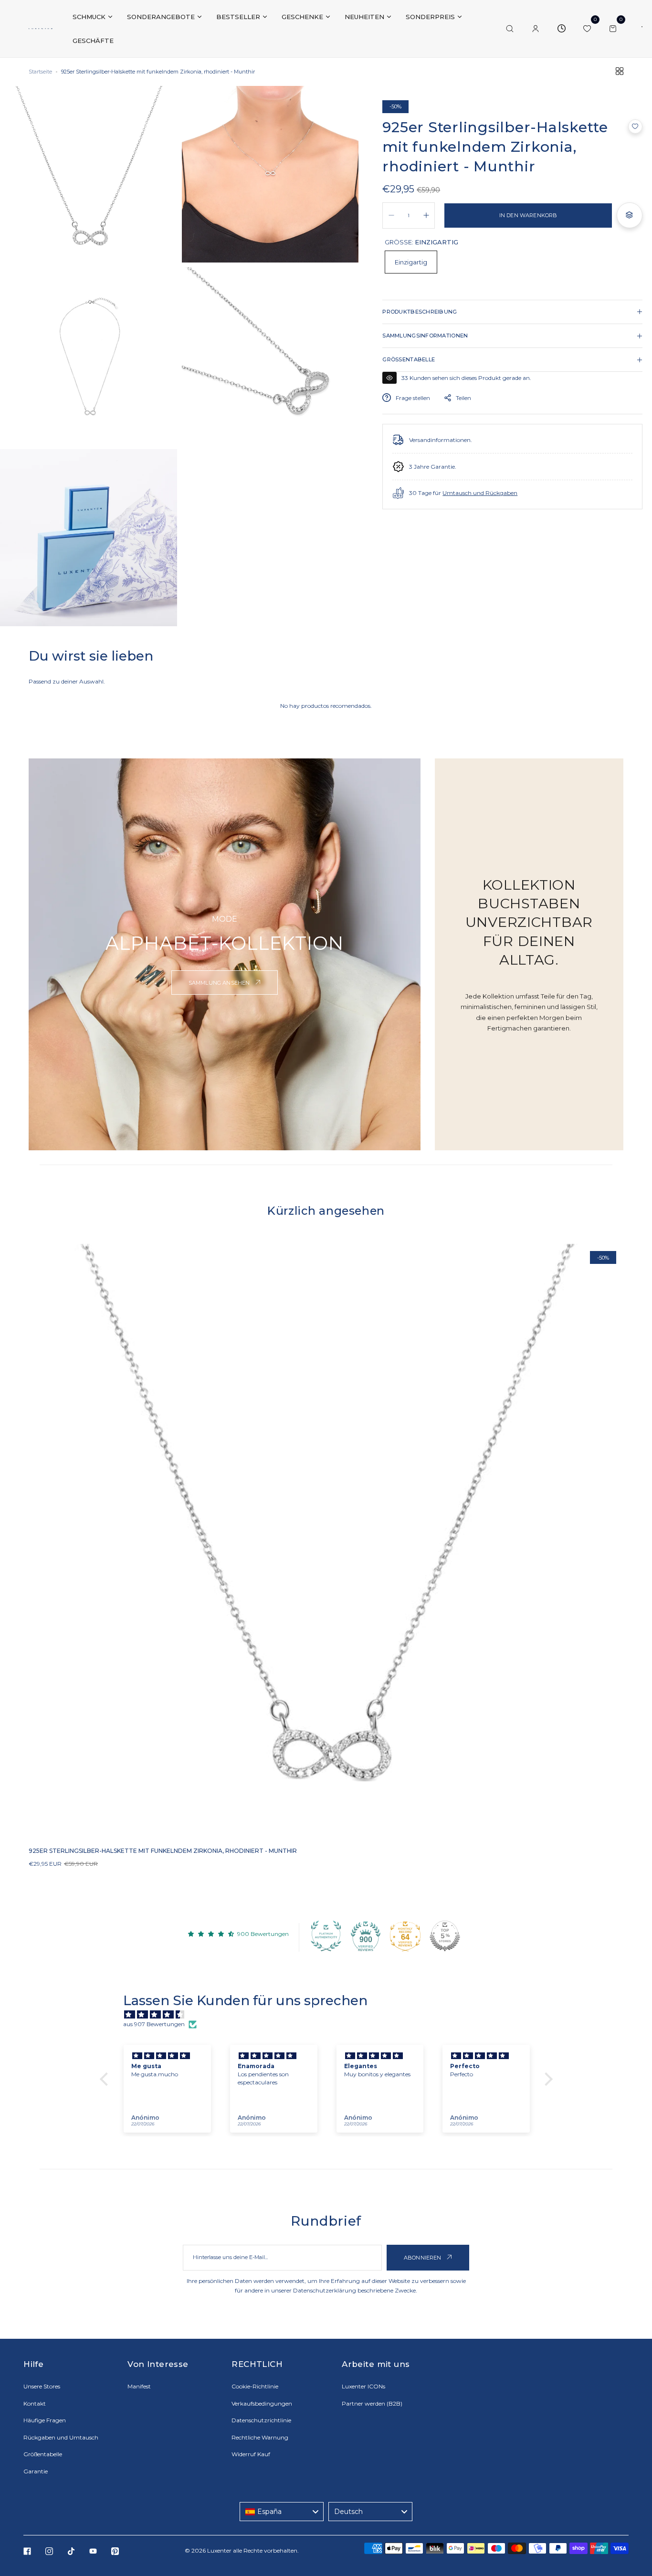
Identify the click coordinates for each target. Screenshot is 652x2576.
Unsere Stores (42, 2386)
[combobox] (282, 2512)
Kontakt (35, 2403)
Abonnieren (423, 2258)
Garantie (36, 2471)
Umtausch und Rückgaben (480, 493)
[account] (536, 29)
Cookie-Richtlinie (255, 2386)
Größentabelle (43, 2454)
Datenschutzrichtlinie (261, 2420)
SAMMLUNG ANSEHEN (220, 983)
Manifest (139, 2386)
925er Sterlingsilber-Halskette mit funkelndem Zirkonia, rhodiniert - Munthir (163, 1851)
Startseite (40, 72)
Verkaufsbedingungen (262, 2403)
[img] (331, 2015)
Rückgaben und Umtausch (61, 2437)
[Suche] (510, 29)
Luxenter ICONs (363, 2386)
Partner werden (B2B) (372, 2403)
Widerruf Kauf (251, 2454)
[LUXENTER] (41, 29)
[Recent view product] (561, 29)
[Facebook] (27, 2551)
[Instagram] (49, 2551)
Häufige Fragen (45, 2420)
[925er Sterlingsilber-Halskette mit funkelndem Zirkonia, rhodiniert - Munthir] (326, 1541)
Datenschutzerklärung (325, 2290)
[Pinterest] (115, 2551)
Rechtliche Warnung (260, 2437)
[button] (635, 126)
